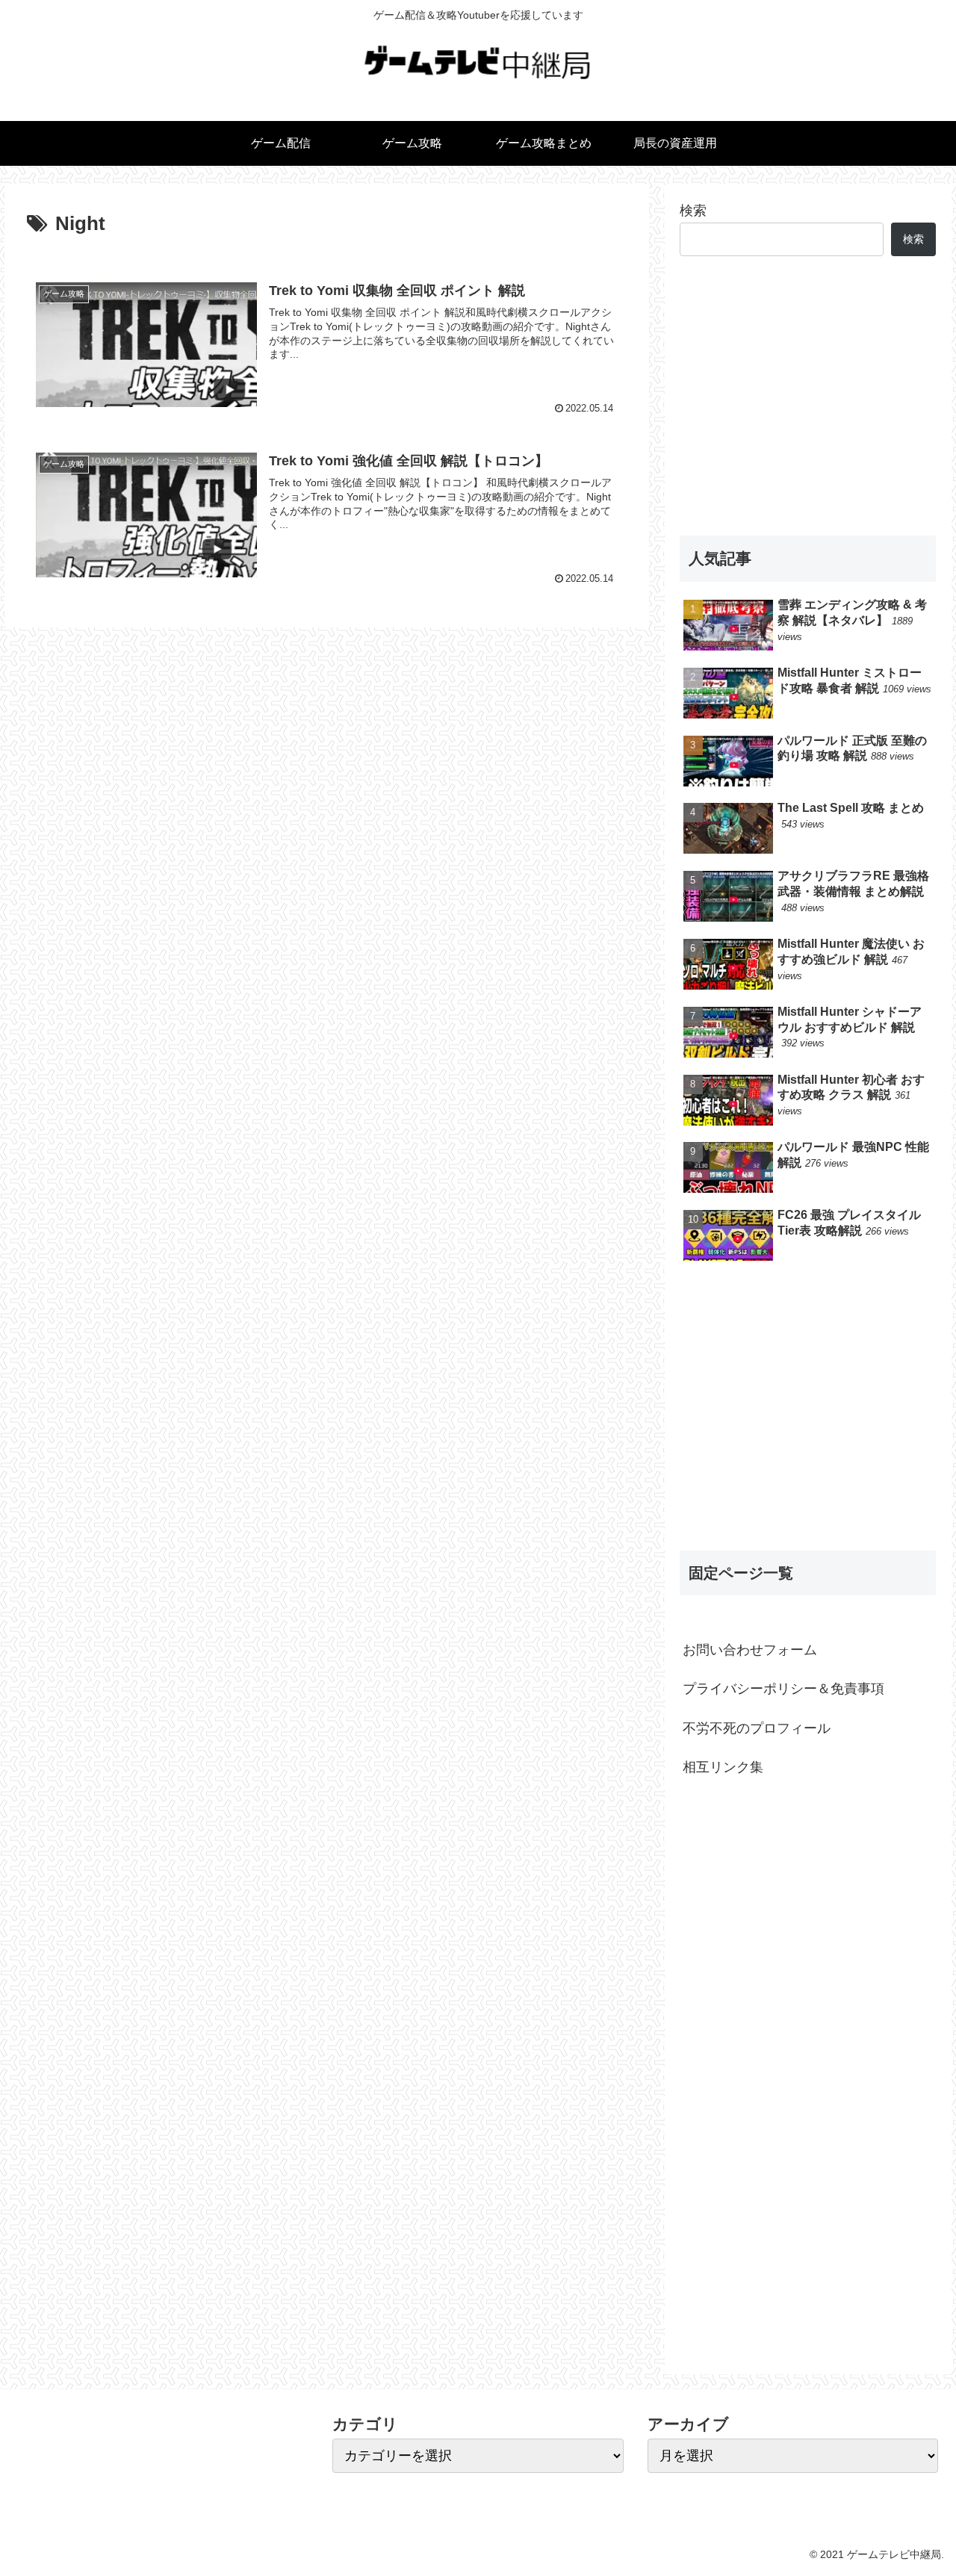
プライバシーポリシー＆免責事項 (783, 1689)
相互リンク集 (723, 1767)
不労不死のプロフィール (757, 1728)
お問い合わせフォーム (750, 1650)
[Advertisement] (808, 396)
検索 (693, 211)
